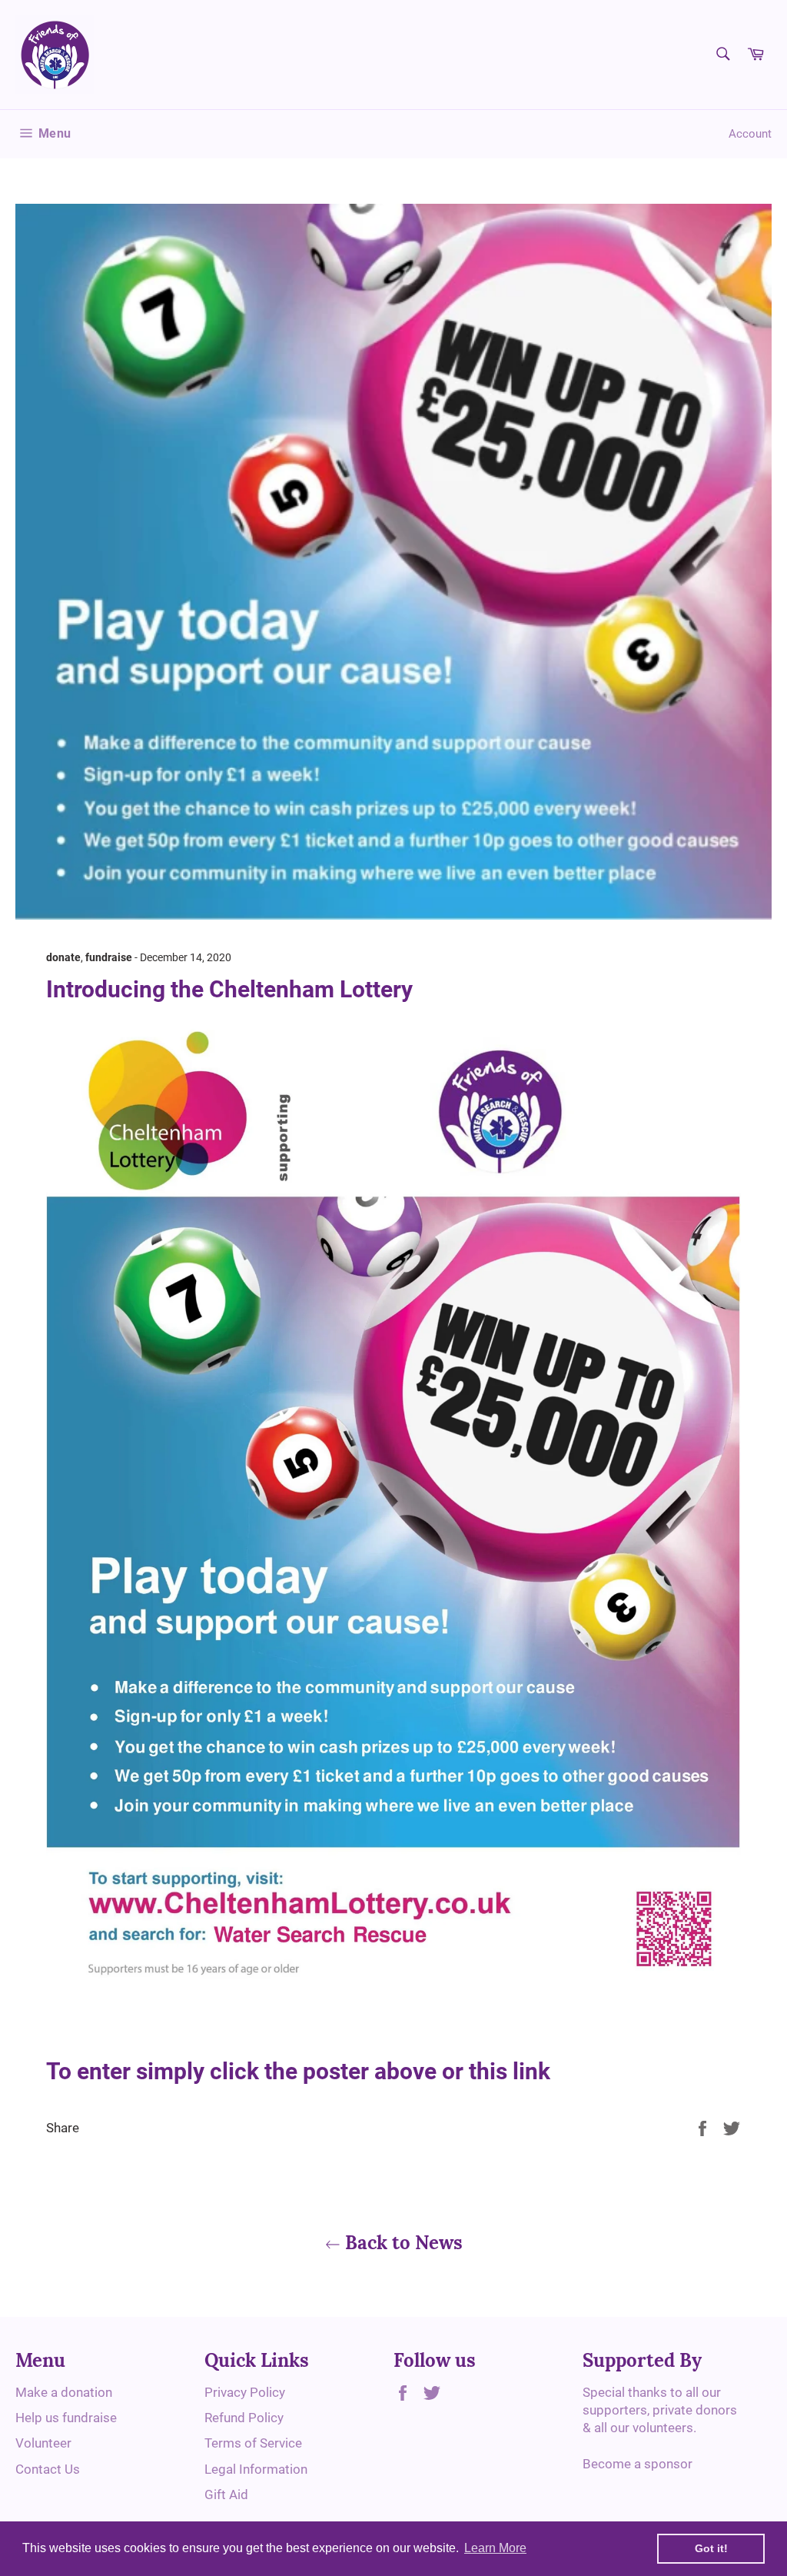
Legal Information (256, 2469)
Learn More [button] (495, 2548)
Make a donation (64, 2392)
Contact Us (48, 2469)
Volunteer (43, 2443)
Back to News (402, 2243)
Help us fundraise (66, 2418)
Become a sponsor (638, 2464)
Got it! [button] (711, 2548)
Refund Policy (244, 2418)
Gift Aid (226, 2494)
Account (750, 134)
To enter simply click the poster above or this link (298, 2071)
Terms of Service (253, 2443)
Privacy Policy (245, 2392)
